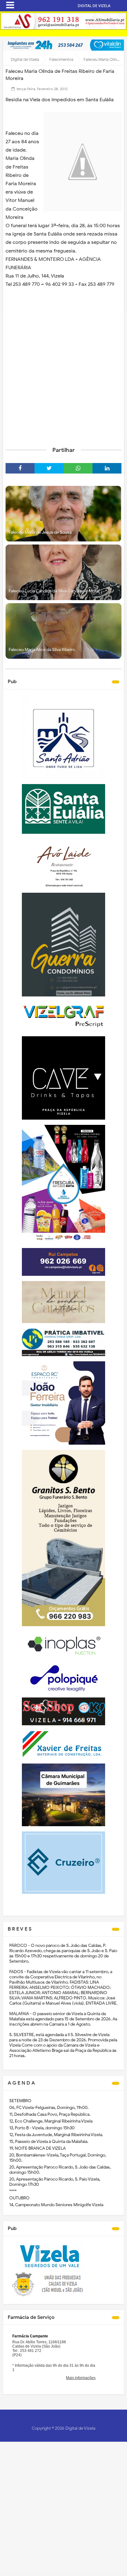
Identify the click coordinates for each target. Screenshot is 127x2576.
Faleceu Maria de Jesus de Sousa (40, 532)
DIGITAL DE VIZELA (94, 6)
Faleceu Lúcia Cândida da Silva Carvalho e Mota (54, 591)
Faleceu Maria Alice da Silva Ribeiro (42, 650)
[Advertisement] (63, 374)
